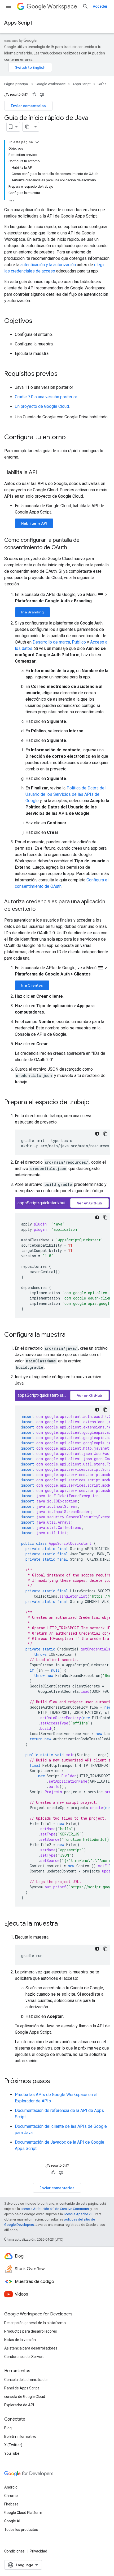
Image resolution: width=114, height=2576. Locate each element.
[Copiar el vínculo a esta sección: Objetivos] (38, 321)
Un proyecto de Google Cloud (42, 406)
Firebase (11, 2504)
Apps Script (18, 23)
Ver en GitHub (89, 1203)
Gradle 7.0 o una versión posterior (46, 397)
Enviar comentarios (28, 106)
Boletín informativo (20, 2436)
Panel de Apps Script (22, 2388)
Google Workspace (51, 84)
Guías (102, 84)
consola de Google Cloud (25, 2397)
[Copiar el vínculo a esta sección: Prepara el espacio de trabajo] (95, 1103)
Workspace (62, 6)
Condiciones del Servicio (24, 2357)
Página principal (16, 84)
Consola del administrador (26, 2380)
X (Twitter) (13, 2445)
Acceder (100, 6)
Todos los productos (21, 2529)
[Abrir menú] (8, 6)
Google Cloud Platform (23, 2513)
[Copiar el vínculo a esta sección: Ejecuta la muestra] (63, 1924)
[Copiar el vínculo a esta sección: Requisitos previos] (63, 374)
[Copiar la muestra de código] (106, 1134)
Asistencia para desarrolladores (31, 2348)
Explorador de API (19, 2405)
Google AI (12, 2521)
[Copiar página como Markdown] (27, 127)
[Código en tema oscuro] (97, 1134)
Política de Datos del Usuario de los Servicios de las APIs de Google (65, 794)
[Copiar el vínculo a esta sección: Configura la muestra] (71, 1335)
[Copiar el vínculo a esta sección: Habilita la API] (42, 473)
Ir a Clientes (32, 985)
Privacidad (38, 2551)
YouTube (12, 2453)
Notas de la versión (20, 2340)
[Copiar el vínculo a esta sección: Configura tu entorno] (71, 438)
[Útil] (34, 95)
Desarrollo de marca (51, 642)
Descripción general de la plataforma (35, 2323)
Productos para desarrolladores (31, 2331)
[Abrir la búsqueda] (85, 6)
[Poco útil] (42, 95)
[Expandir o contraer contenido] (37, 142)
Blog (8, 2428)
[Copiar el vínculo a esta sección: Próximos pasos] (55, 2082)
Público (79, 642)
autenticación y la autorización (48, 265)
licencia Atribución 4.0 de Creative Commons (55, 2209)
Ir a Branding (32, 612)
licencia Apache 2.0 (78, 2214)
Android (11, 2487)
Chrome (11, 2496)
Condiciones (14, 2551)
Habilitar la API (34, 523)
